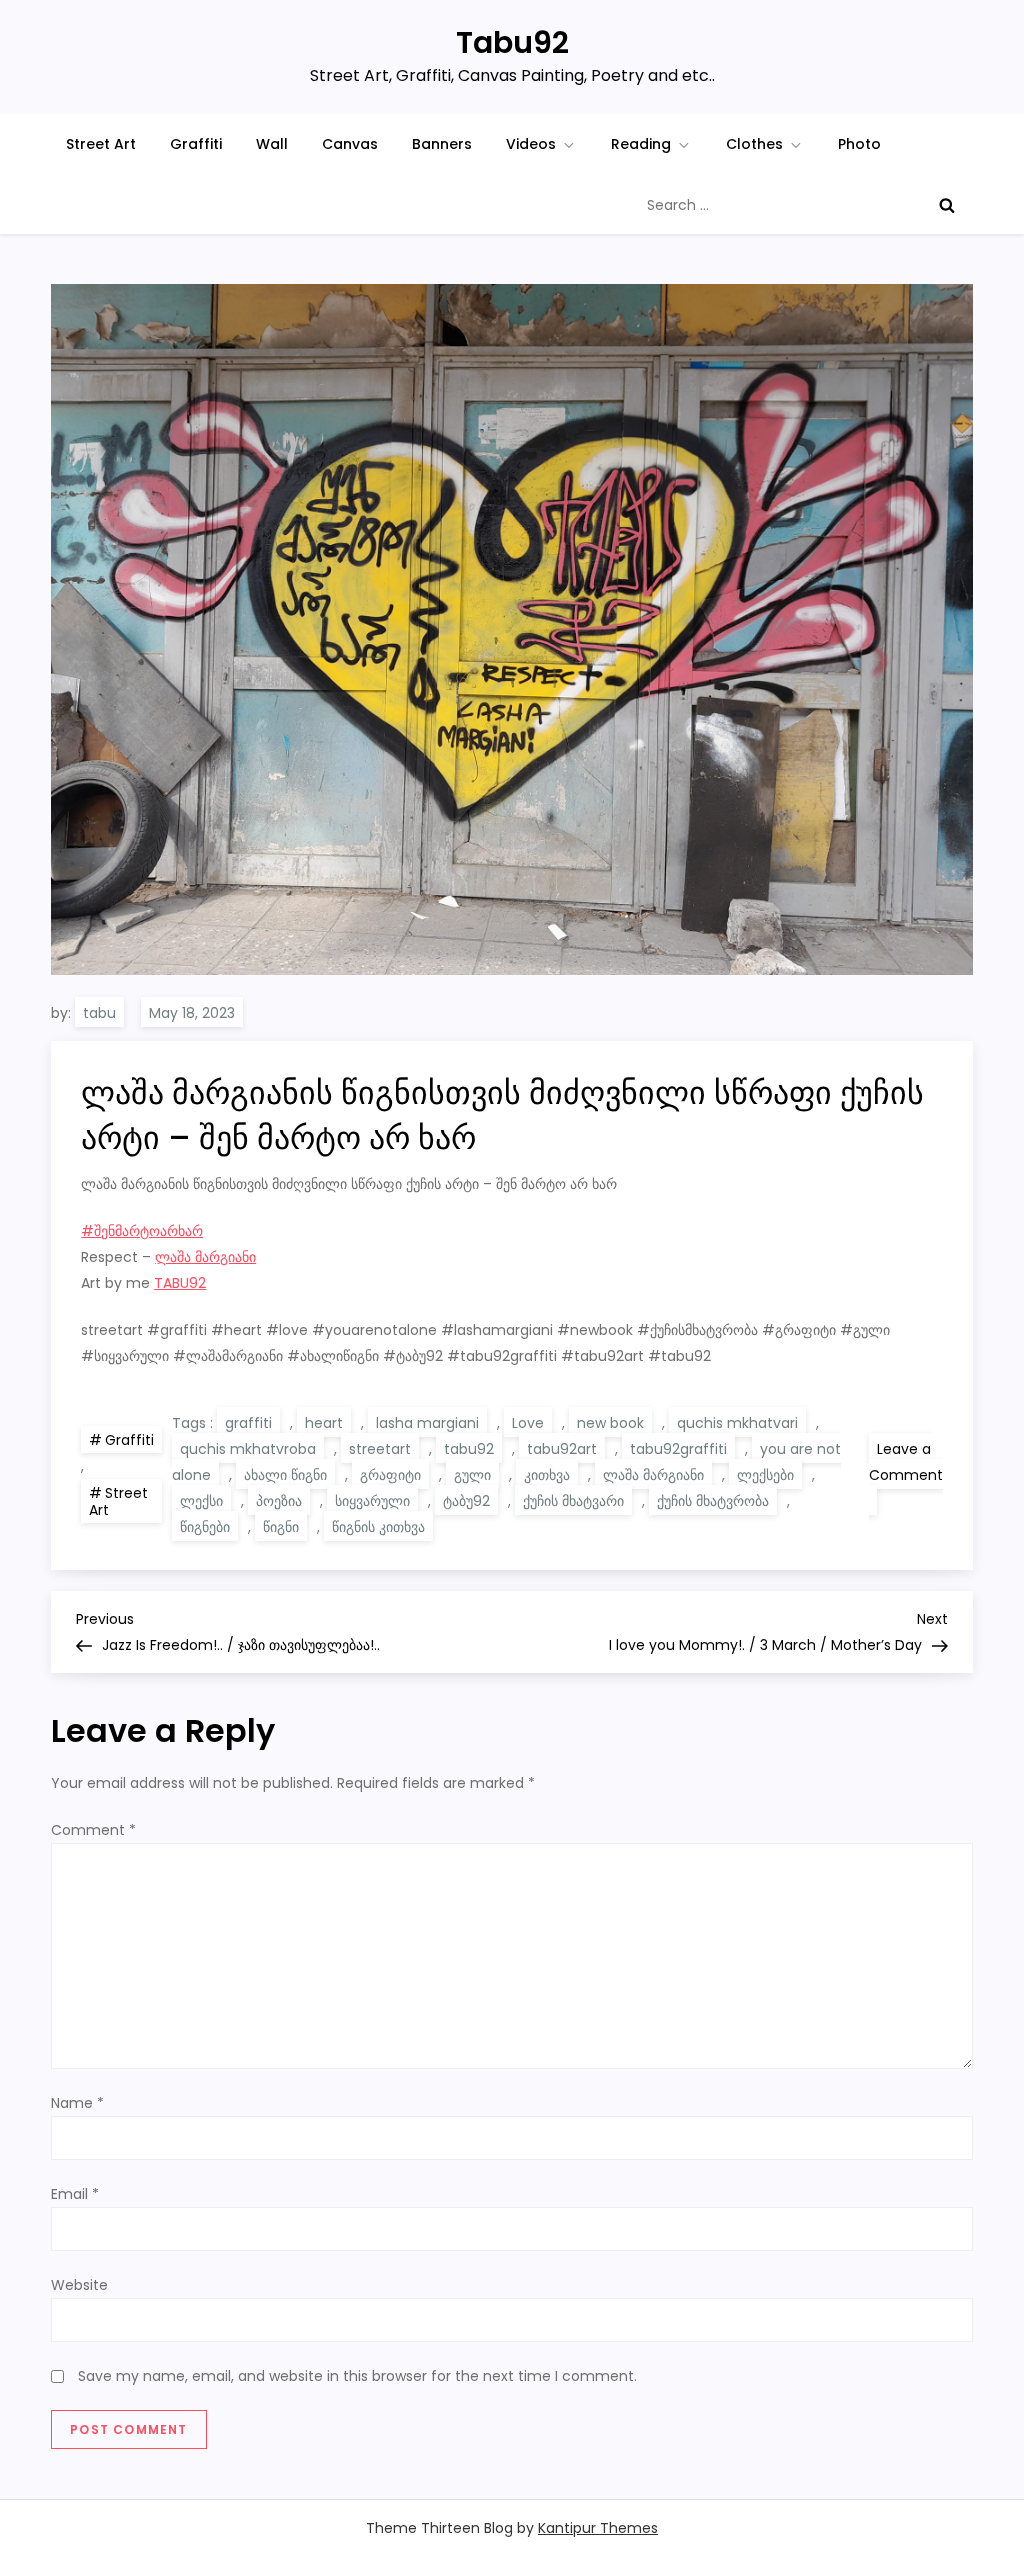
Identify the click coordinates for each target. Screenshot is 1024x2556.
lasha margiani (427, 1423)
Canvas (350, 144)
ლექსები (765, 1475)
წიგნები (205, 1527)
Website (79, 2285)
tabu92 (469, 1449)
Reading (641, 144)
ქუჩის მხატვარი (573, 1501)
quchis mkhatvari (737, 1423)
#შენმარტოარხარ (142, 1231)
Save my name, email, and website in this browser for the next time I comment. (357, 2376)
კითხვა (547, 1475)
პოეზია (279, 1501)
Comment (93, 1830)
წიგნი (281, 1527)
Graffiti (196, 144)
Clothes (754, 144)
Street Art (101, 144)
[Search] (947, 205)
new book (610, 1423)
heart (324, 1423)
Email (75, 2194)
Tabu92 (512, 42)
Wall (272, 144)
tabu (99, 1013)
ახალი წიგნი (285, 1475)
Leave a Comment (906, 1477)
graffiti (248, 1423)
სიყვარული (372, 1501)
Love (528, 1423)
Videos (531, 144)
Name (77, 2103)
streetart (380, 1449)
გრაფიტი (390, 1475)
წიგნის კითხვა (378, 1527)
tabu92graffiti (678, 1449)
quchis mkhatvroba (248, 1449)
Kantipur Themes (598, 2528)
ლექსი (201, 1501)
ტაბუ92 (466, 1501)
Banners (442, 144)
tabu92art (562, 1449)
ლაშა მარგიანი (205, 1257)
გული (472, 1475)
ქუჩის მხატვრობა (713, 1501)
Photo (859, 144)
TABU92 (180, 1283)
